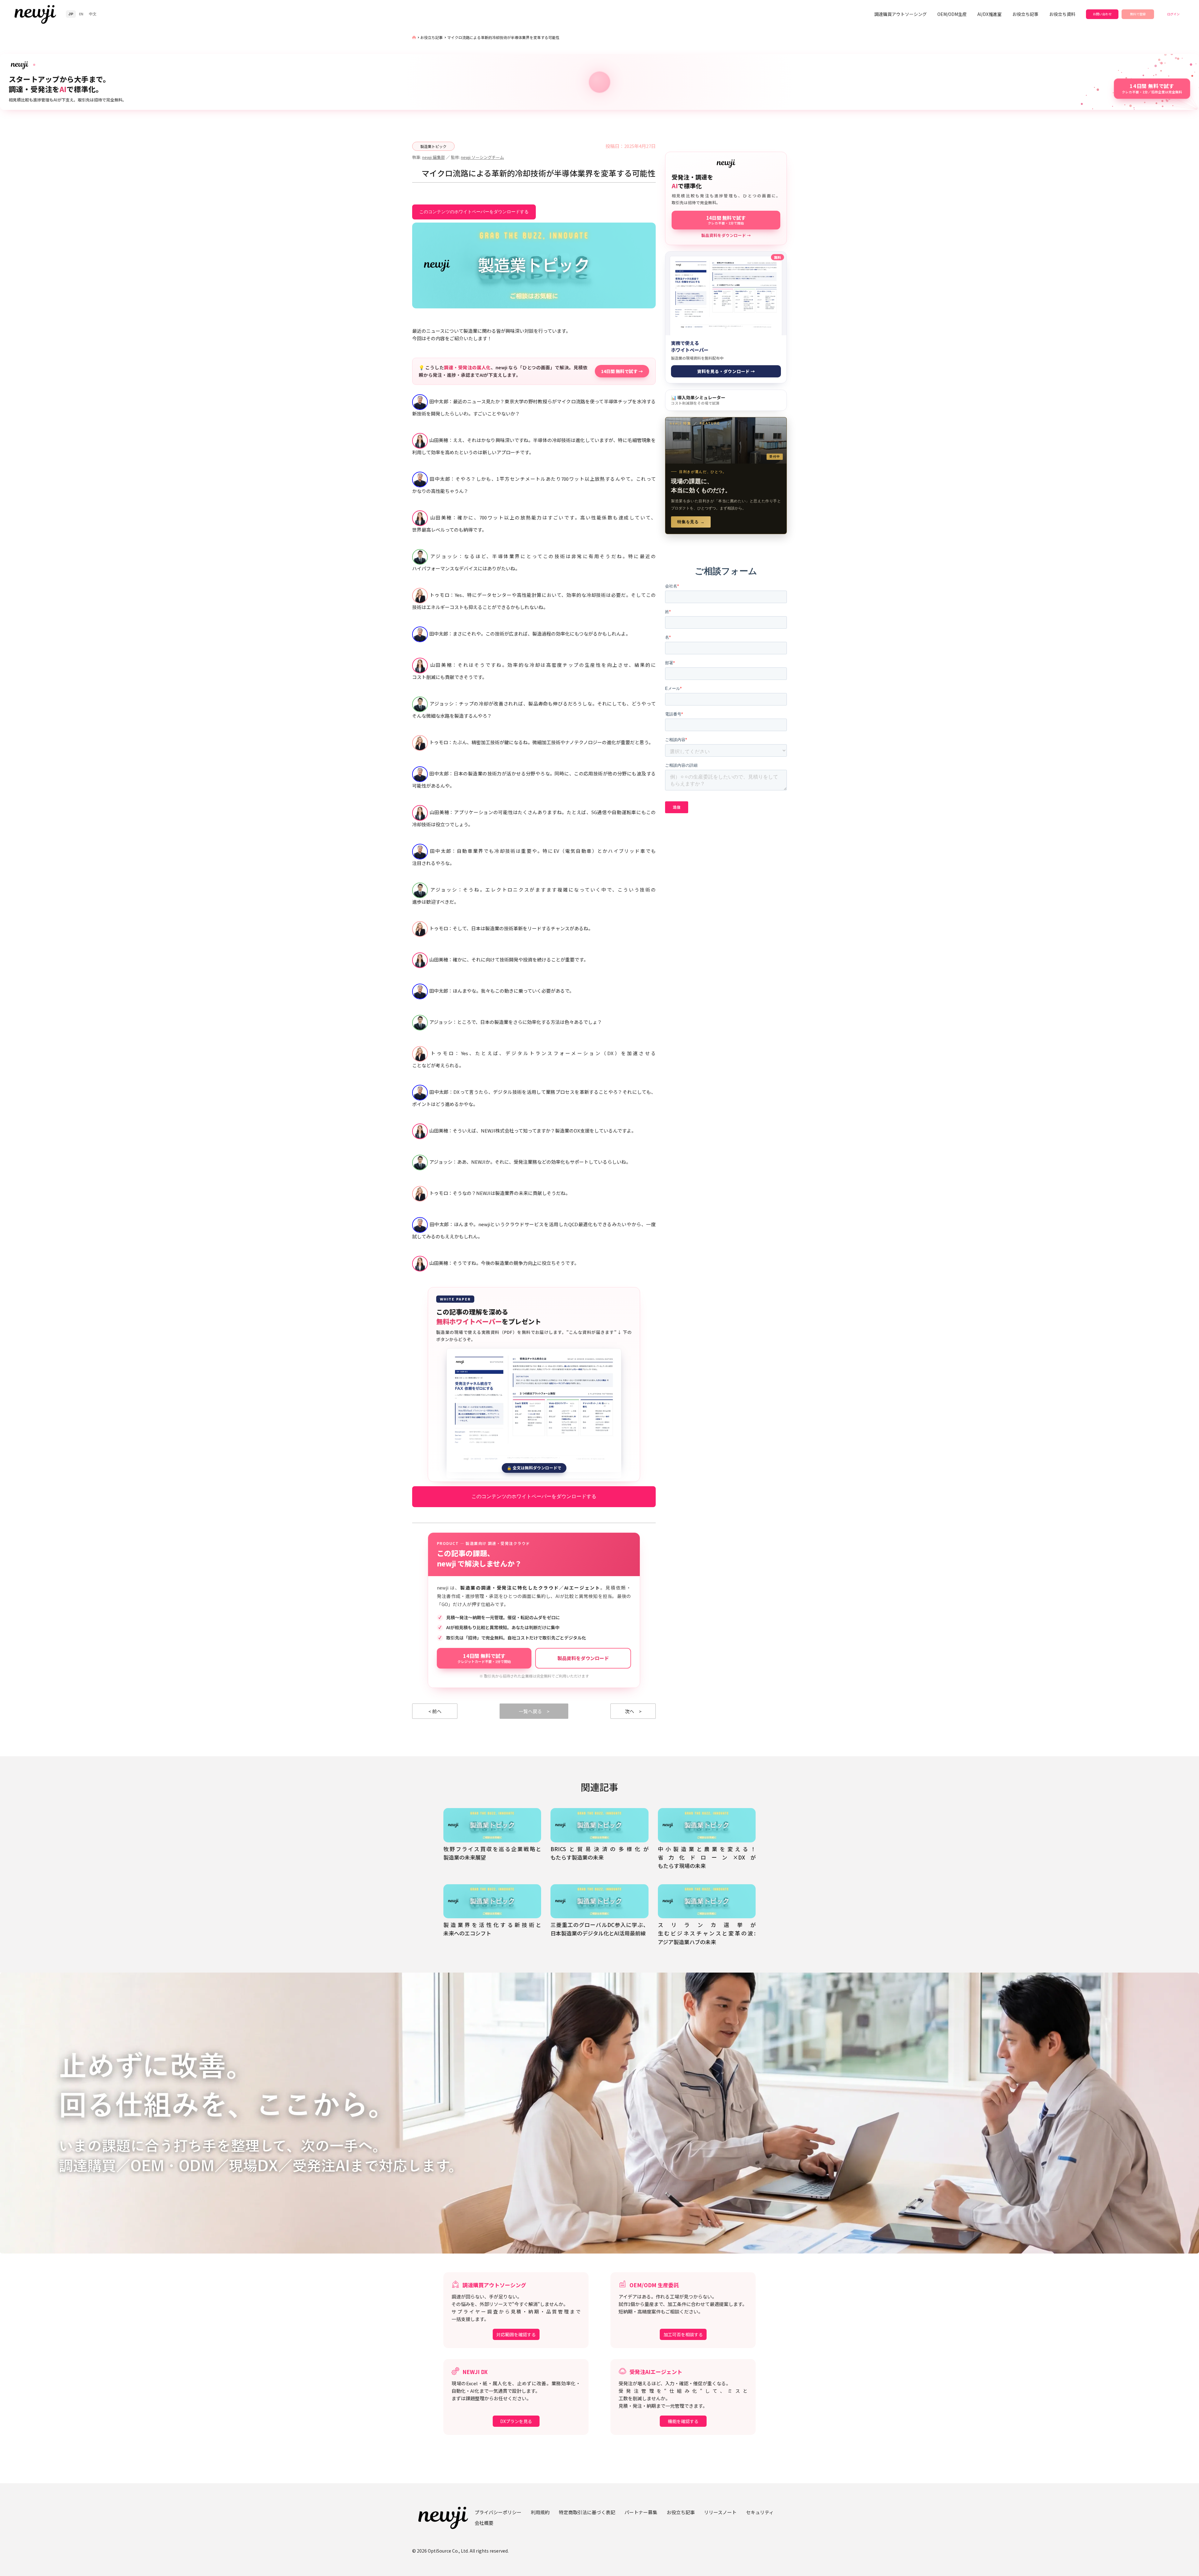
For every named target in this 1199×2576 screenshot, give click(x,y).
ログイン (1173, 14)
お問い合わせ (1102, 14)
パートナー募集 (641, 2512)
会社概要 (484, 2523)
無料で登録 (1138, 14)
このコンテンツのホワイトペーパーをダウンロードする (474, 212)
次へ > (633, 1711)
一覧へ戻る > (534, 1711)
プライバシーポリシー (498, 2512)
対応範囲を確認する (516, 2334)
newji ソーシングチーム (482, 157)
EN (81, 14)
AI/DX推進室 (989, 14)
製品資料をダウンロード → (726, 235)
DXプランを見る (516, 2421)
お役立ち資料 (1062, 14)
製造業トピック (433, 146)
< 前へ (435, 1711)
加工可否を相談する (683, 2334)
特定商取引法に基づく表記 (587, 2512)
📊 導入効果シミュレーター (698, 400)
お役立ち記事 (1025, 14)
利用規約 (540, 2512)
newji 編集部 (434, 157)
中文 (93, 14)
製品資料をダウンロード (583, 1658)
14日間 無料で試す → (622, 371)
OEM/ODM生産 (952, 14)
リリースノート (720, 2512)
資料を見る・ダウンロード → (726, 371)
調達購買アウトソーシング (900, 14)
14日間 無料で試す (484, 1658)
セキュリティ (760, 2512)
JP (71, 14)
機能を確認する (683, 2421)
